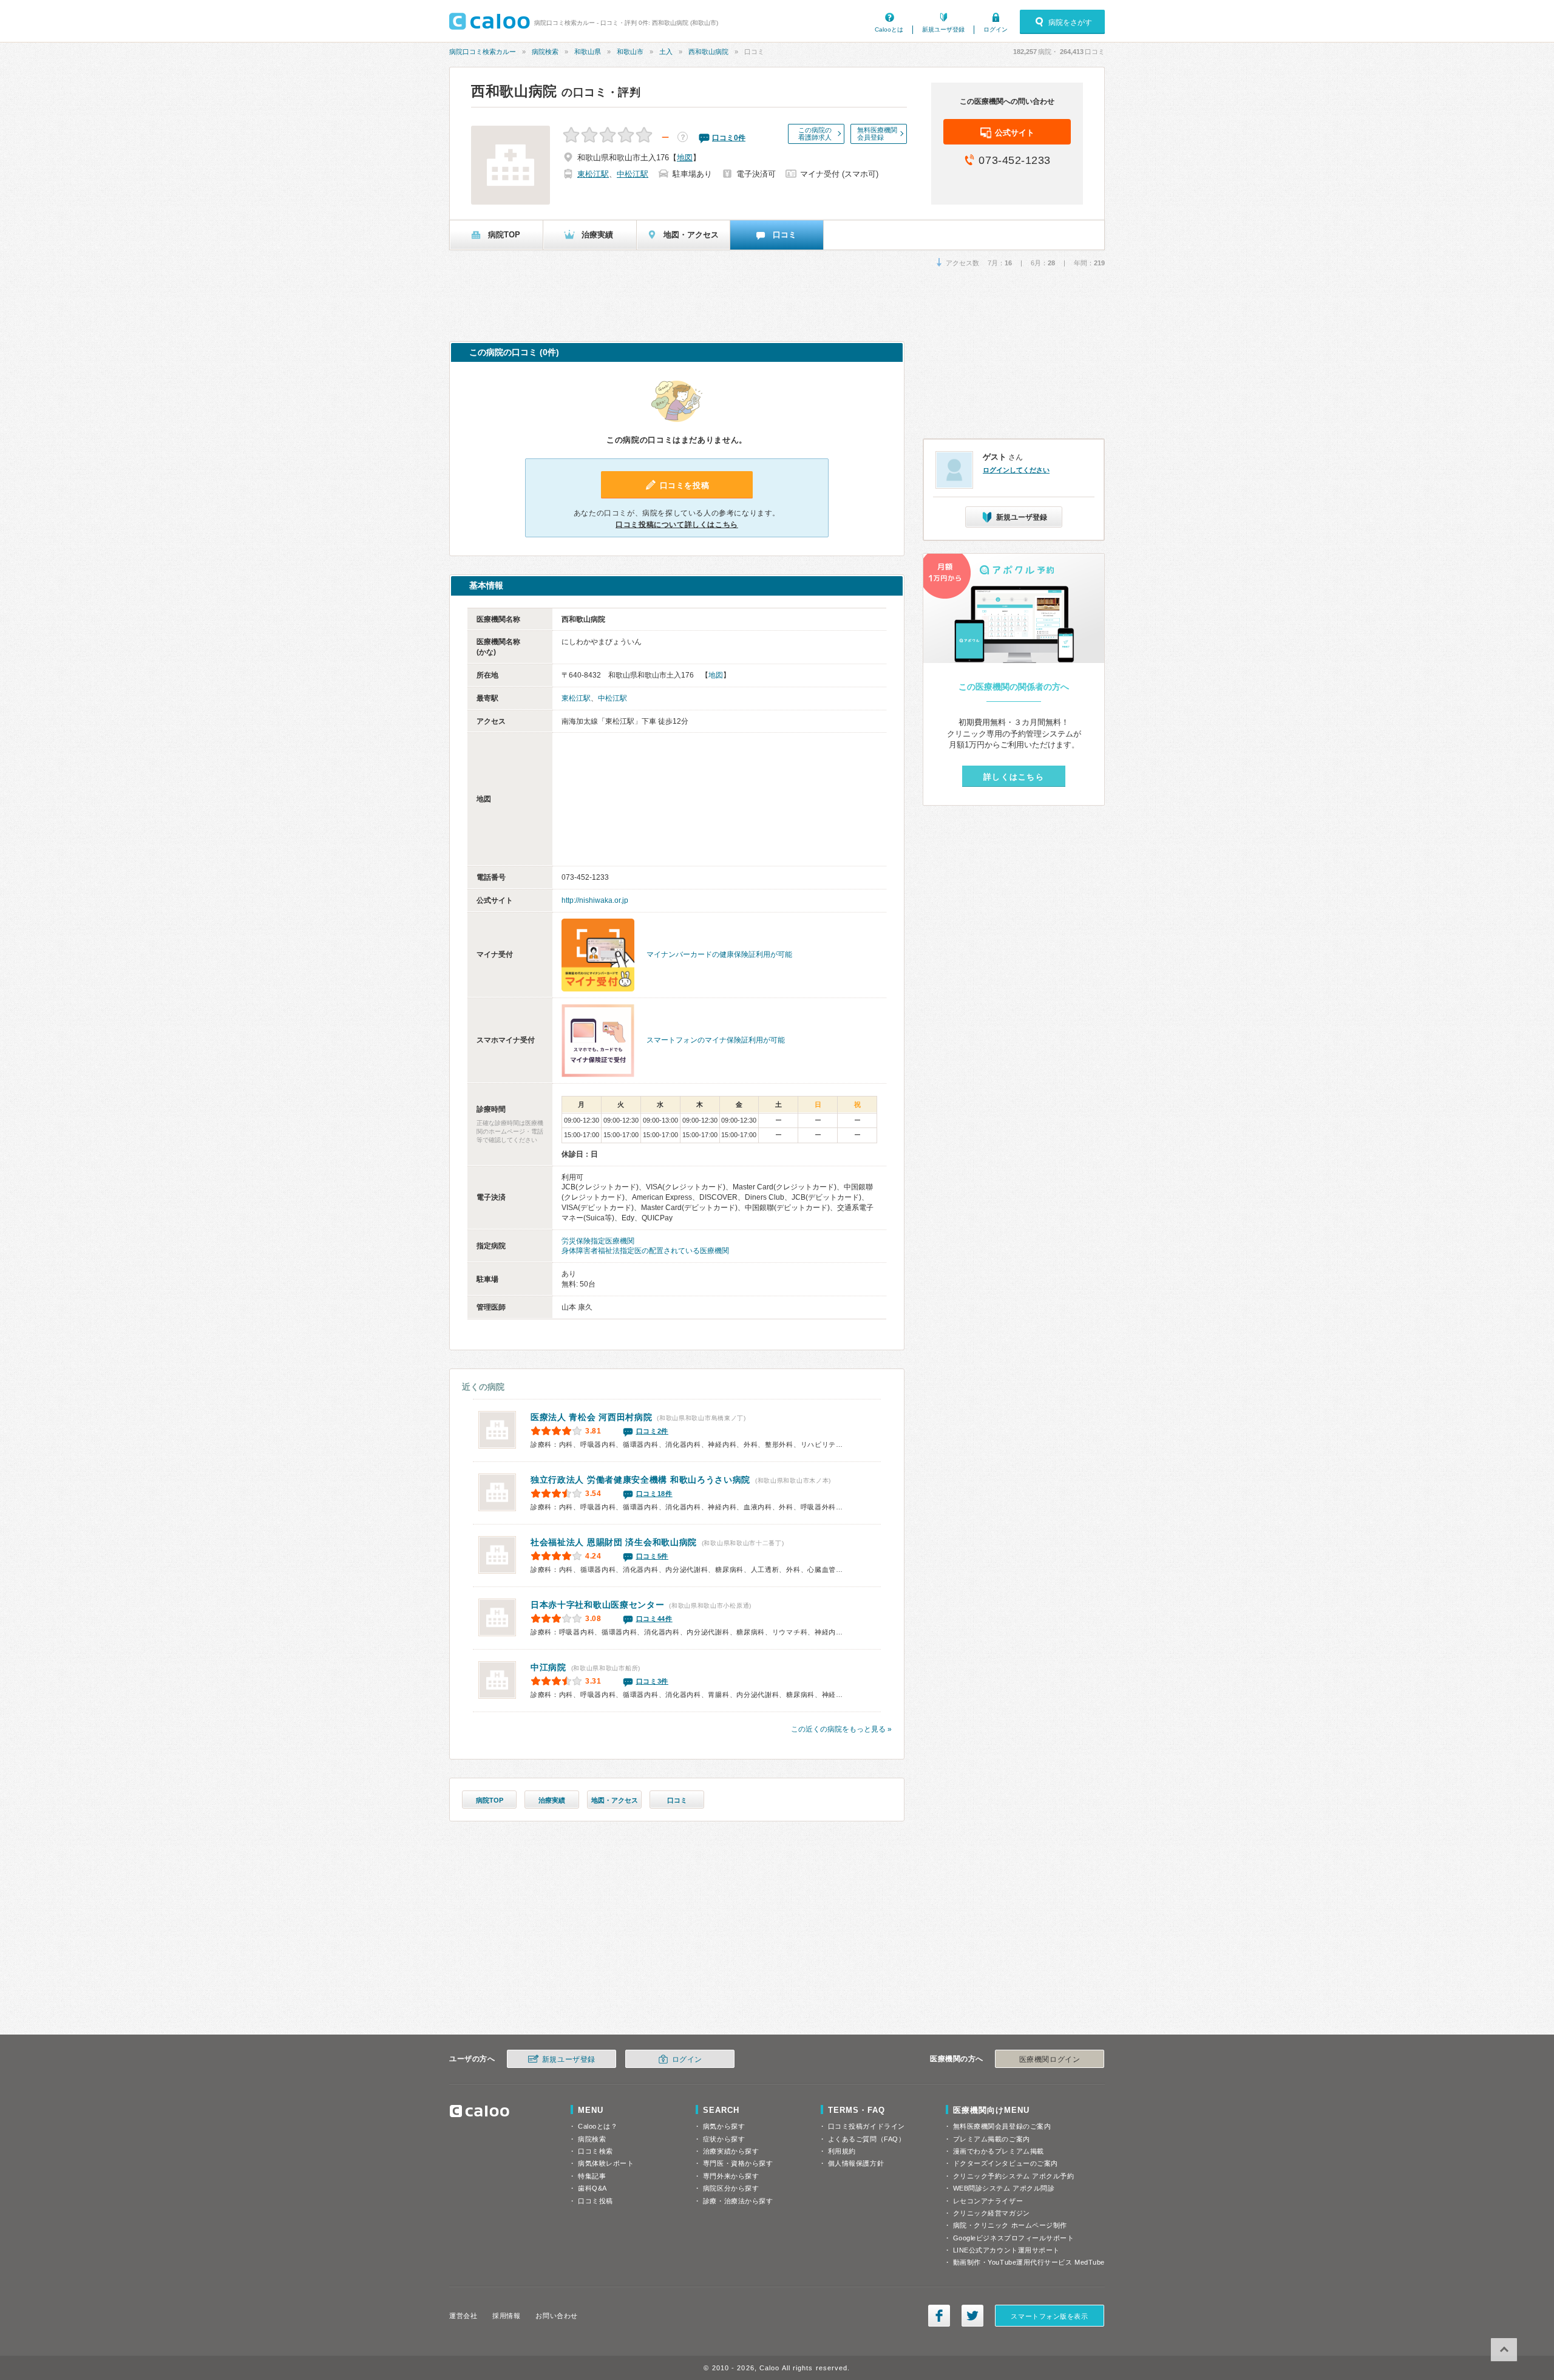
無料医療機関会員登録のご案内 (1002, 2126)
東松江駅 (593, 174)
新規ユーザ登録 (943, 29)
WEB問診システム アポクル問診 (1004, 2188)
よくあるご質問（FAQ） (867, 2139)
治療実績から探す (731, 2151)
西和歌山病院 (708, 52)
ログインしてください (1016, 470)
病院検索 (545, 52)
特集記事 (592, 2176)
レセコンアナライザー (988, 2201)
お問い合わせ (556, 2316)
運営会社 (463, 2316)
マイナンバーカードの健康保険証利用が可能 (719, 954)
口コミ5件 (653, 1556)
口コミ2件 (653, 1431)
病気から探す (724, 2126)
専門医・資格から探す (738, 2163)
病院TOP (490, 1800)
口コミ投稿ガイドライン (867, 2126)
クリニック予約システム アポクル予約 (1014, 2176)
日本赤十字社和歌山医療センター (598, 1605)
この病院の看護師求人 (815, 134)
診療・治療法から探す (738, 2201)
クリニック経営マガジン (992, 2213)
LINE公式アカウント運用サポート (1006, 2250)
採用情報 (506, 2316)
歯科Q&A (592, 2188)
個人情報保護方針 (856, 2163)
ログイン (996, 29)
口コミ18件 (654, 1494)
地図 (685, 158)
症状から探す (724, 2139)
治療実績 (552, 1800)
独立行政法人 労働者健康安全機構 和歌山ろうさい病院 (640, 1480)
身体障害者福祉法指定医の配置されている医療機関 (645, 1251)
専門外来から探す (731, 2176)
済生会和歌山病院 (614, 1542)
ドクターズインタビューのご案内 (1006, 2163)
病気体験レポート (606, 2163)
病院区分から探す (731, 2188)
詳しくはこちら (1014, 777)
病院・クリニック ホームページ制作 (1010, 2225)
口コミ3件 (653, 1681)
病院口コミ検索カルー (483, 52)
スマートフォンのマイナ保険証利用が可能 (716, 1040)
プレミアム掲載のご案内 (992, 2139)
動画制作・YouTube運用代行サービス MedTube (1029, 2262)
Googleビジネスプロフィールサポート (1014, 2238)
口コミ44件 (654, 1619)
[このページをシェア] (939, 2316)
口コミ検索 (595, 2151)
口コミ (677, 1800)
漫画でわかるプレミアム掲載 (999, 2151)
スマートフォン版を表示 (1049, 2316)
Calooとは (889, 29)
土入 (666, 52)
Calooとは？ (598, 2126)
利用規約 (842, 2151)
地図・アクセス (615, 1800)
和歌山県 (588, 52)
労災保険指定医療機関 (598, 1241)
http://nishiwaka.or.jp (595, 900)
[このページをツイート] (972, 2316)
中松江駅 (633, 174)
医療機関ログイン (1050, 2059)
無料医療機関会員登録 (877, 134)
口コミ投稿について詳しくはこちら (677, 525)
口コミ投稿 (595, 2201)
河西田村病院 (592, 1417)
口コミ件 (729, 138)
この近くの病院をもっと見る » (841, 1729)
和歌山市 (630, 52)
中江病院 (548, 1667)
